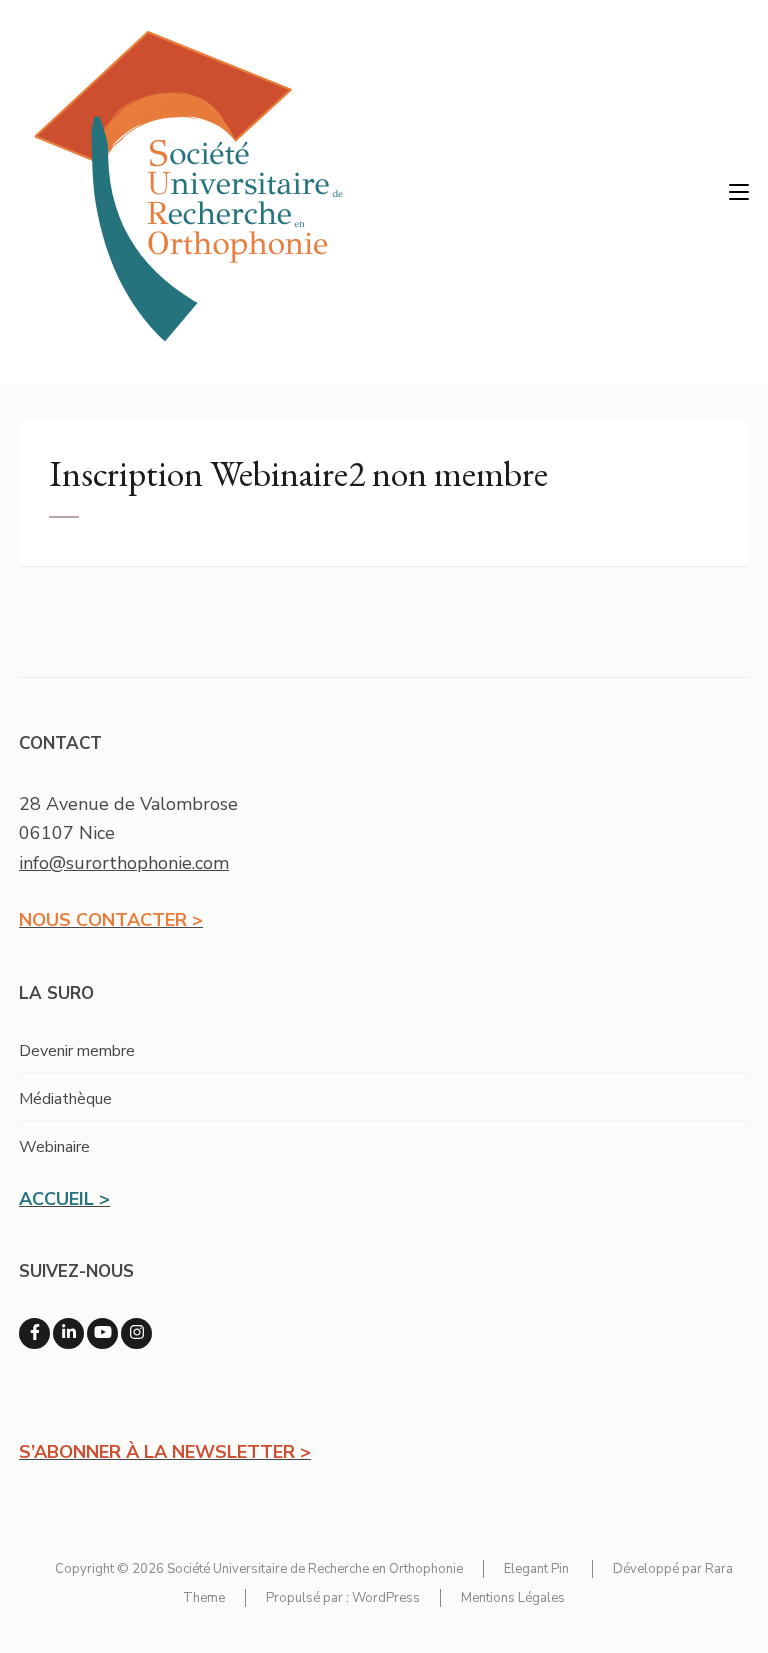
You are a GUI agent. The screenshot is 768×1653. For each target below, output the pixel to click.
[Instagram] (136, 1333)
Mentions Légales (513, 1598)
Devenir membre (77, 1051)
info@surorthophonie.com (124, 863)
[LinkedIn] (68, 1333)
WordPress (386, 1598)
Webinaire (54, 1147)
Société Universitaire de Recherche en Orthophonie (315, 1569)
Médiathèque (65, 1099)
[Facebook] (34, 1333)
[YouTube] (102, 1333)
